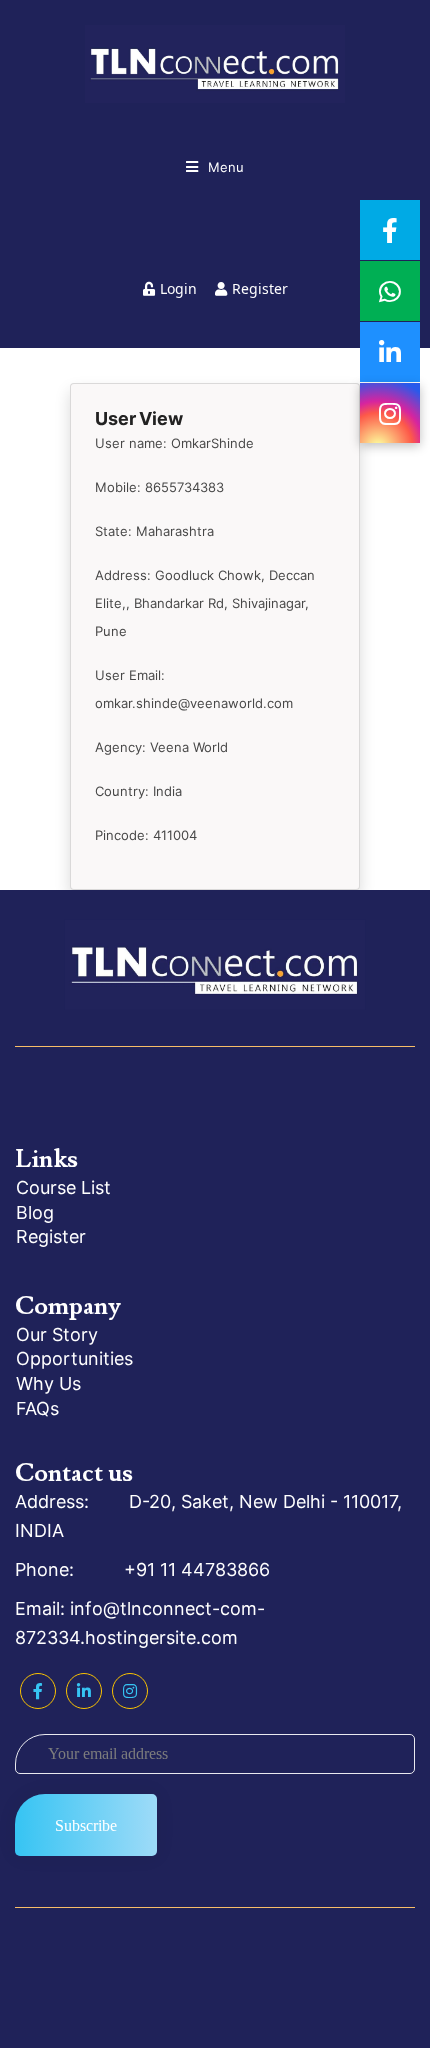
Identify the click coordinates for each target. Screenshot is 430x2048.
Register (260, 288)
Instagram (130, 1691)
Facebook (38, 1691)
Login (178, 288)
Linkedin (84, 1691)
